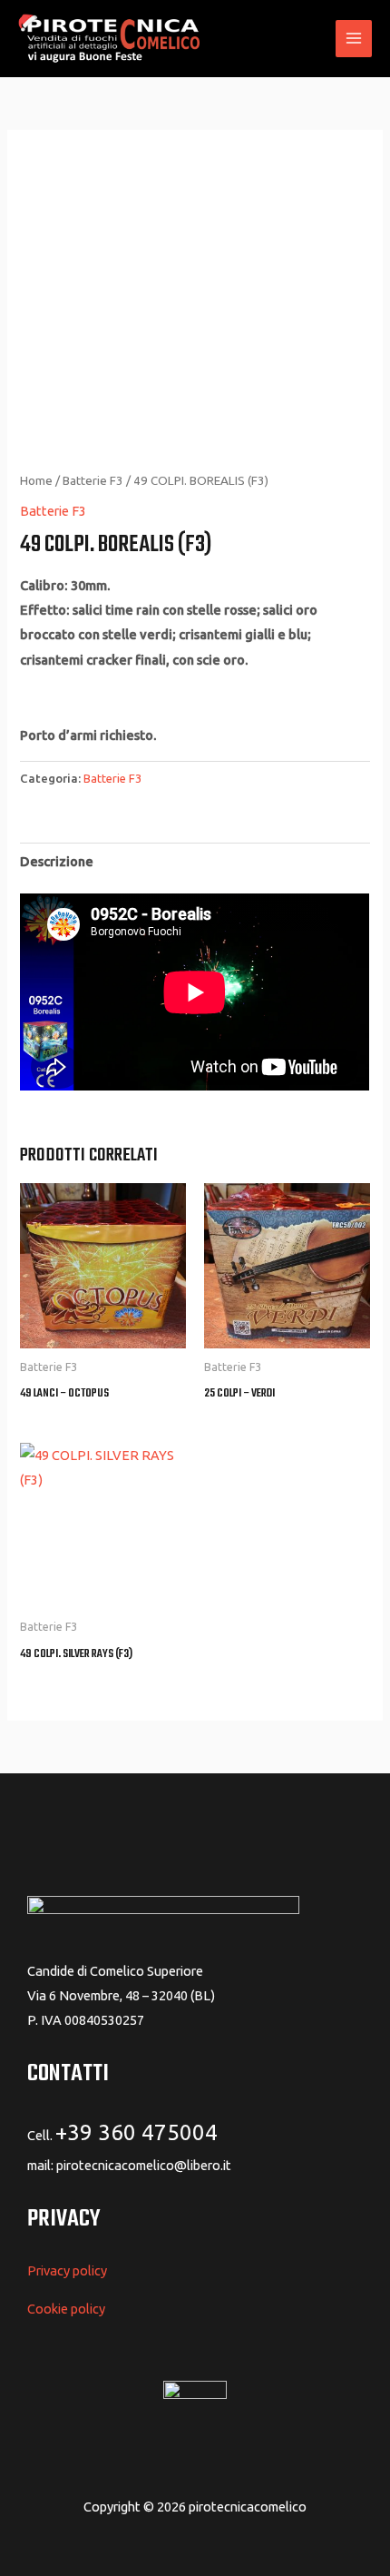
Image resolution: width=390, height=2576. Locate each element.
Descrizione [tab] (57, 861)
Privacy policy (67, 2270)
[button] (311, 39)
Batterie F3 (93, 480)
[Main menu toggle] (354, 38)
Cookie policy (66, 2309)
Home (36, 480)
